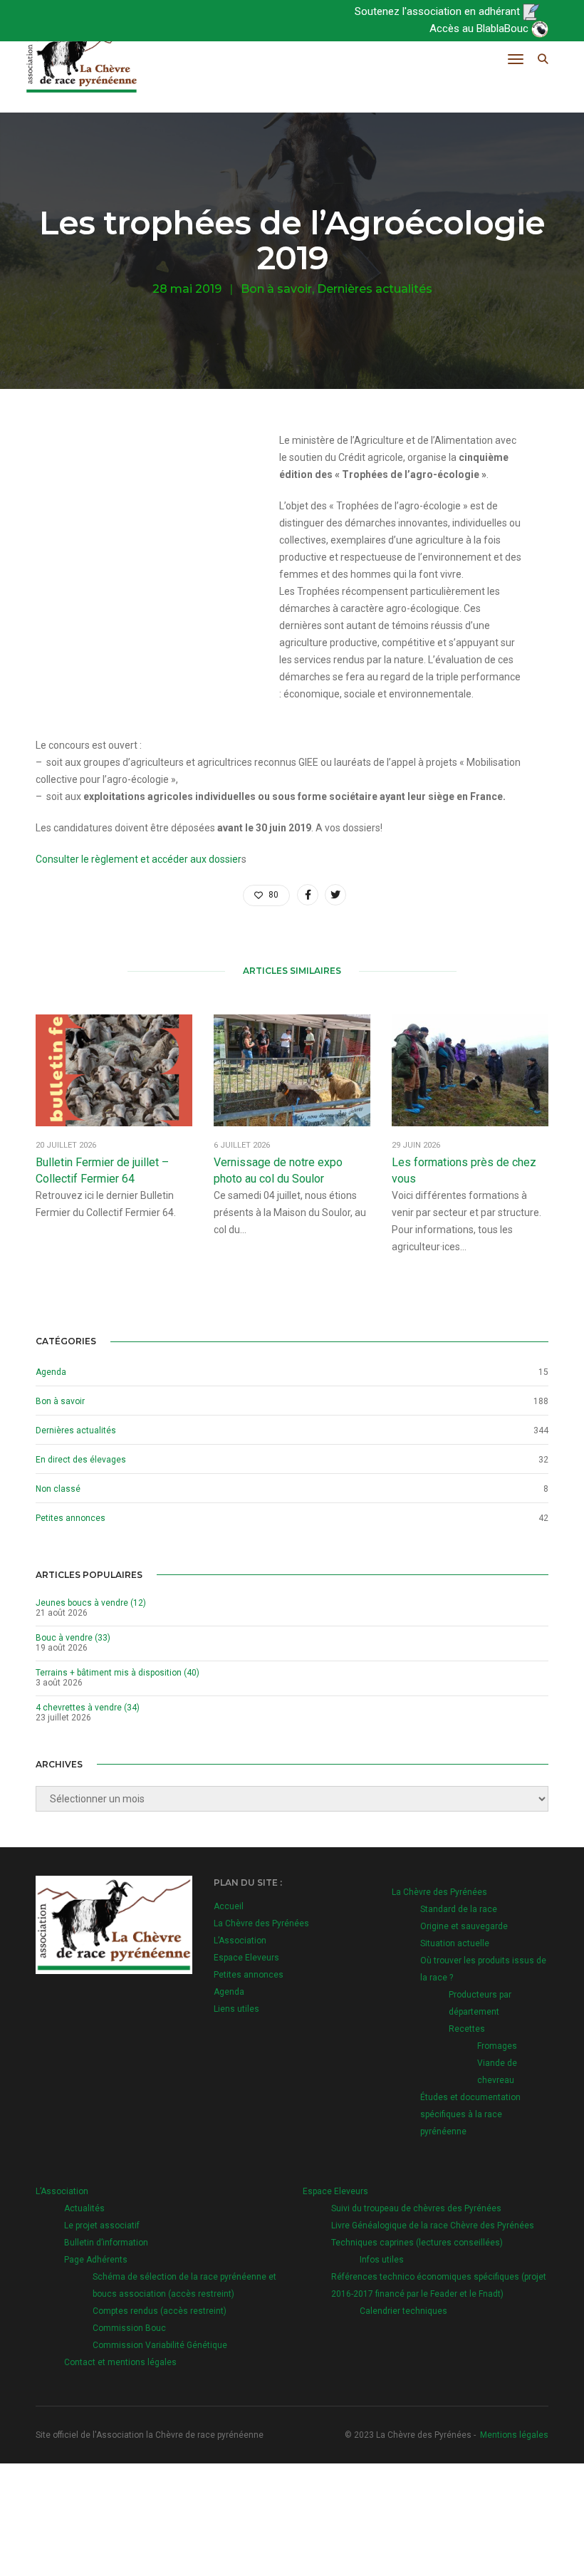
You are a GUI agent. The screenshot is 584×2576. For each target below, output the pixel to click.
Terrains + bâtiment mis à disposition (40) (118, 1673)
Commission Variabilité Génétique (160, 2345)
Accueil (229, 1906)
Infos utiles (382, 2260)
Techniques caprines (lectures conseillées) (417, 2243)
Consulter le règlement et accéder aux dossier (139, 859)
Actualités (84, 2208)
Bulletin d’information (106, 2243)
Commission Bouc (129, 2328)
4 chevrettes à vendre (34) (88, 1708)
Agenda (51, 1372)
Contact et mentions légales (120, 2362)
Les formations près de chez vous (464, 1170)
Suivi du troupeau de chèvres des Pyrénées (416, 2208)
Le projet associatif (102, 2226)
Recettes (467, 2029)
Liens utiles (236, 2009)
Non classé (58, 1489)
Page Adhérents (96, 2260)
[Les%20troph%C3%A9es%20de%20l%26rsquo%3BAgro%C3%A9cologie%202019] (308, 895)
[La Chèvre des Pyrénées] (82, 59)
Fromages (497, 2046)
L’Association (240, 1941)
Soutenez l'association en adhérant (439, 11)
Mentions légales (514, 2435)
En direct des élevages (81, 1460)
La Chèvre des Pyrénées (261, 1923)
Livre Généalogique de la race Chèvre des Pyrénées (433, 2226)
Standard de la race (459, 1909)
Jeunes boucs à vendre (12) (91, 1603)
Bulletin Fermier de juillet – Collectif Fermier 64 (102, 1170)
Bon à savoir (276, 289)
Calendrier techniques (403, 2311)
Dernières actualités (375, 289)
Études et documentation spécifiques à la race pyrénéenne (470, 2114)
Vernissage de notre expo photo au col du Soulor (278, 1170)
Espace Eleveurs (246, 1958)
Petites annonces (71, 1518)
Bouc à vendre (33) (73, 1638)
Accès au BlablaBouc (480, 28)
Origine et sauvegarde (464, 1926)
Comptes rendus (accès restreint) (160, 2311)
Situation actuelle (455, 1943)
